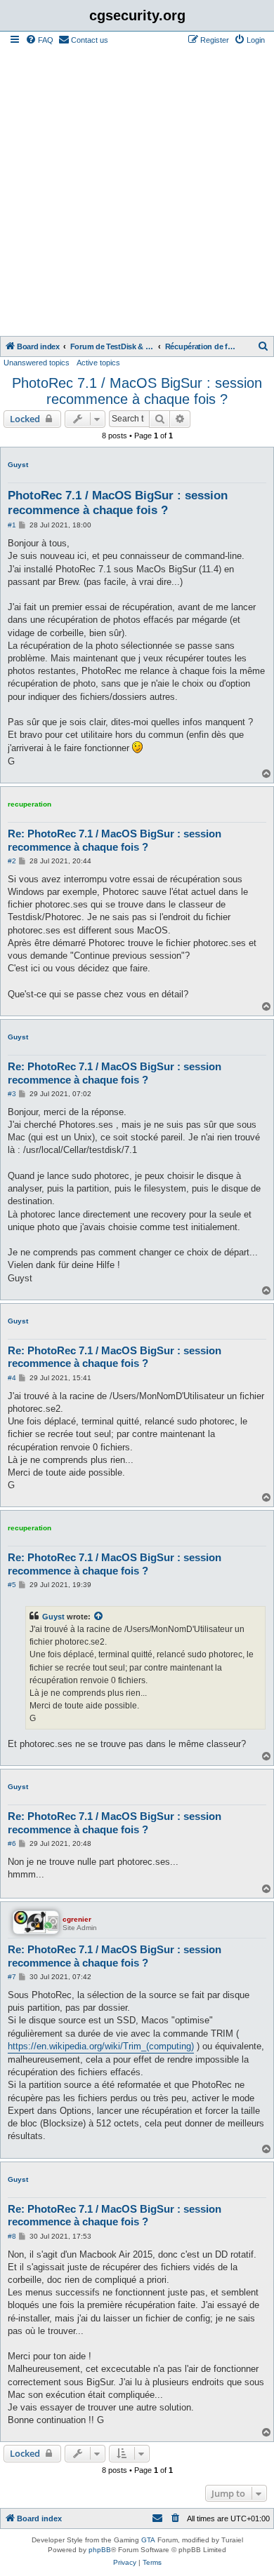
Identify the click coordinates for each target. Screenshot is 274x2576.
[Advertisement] (137, 192)
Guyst (18, 465)
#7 (12, 1977)
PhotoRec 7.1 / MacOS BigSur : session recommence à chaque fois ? (137, 391)
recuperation (30, 804)
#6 (12, 1843)
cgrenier (77, 1919)
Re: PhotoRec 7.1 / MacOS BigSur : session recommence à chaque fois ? (115, 840)
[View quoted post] (99, 1617)
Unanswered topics (37, 363)
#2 (12, 861)
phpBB (100, 2550)
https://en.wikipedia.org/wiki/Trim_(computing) (101, 2046)
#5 (12, 1585)
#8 (12, 2236)
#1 (12, 525)
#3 (12, 1094)
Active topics (98, 363)
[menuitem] (39, 40)
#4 (12, 1378)
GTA (148, 2540)
